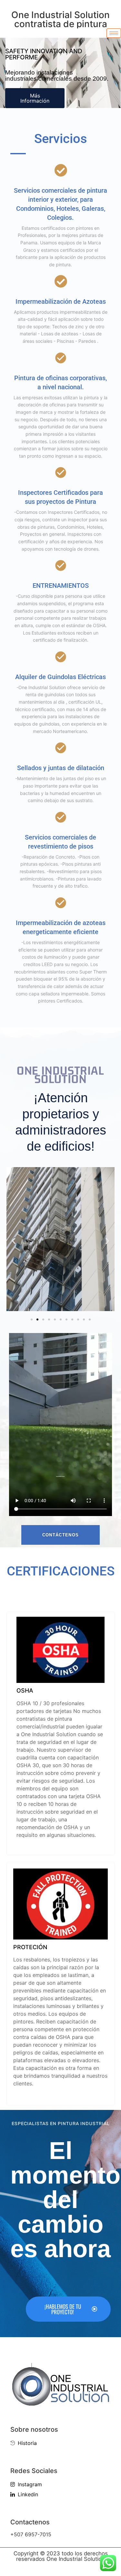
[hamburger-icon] (114, 33)
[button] (14, 1241)
